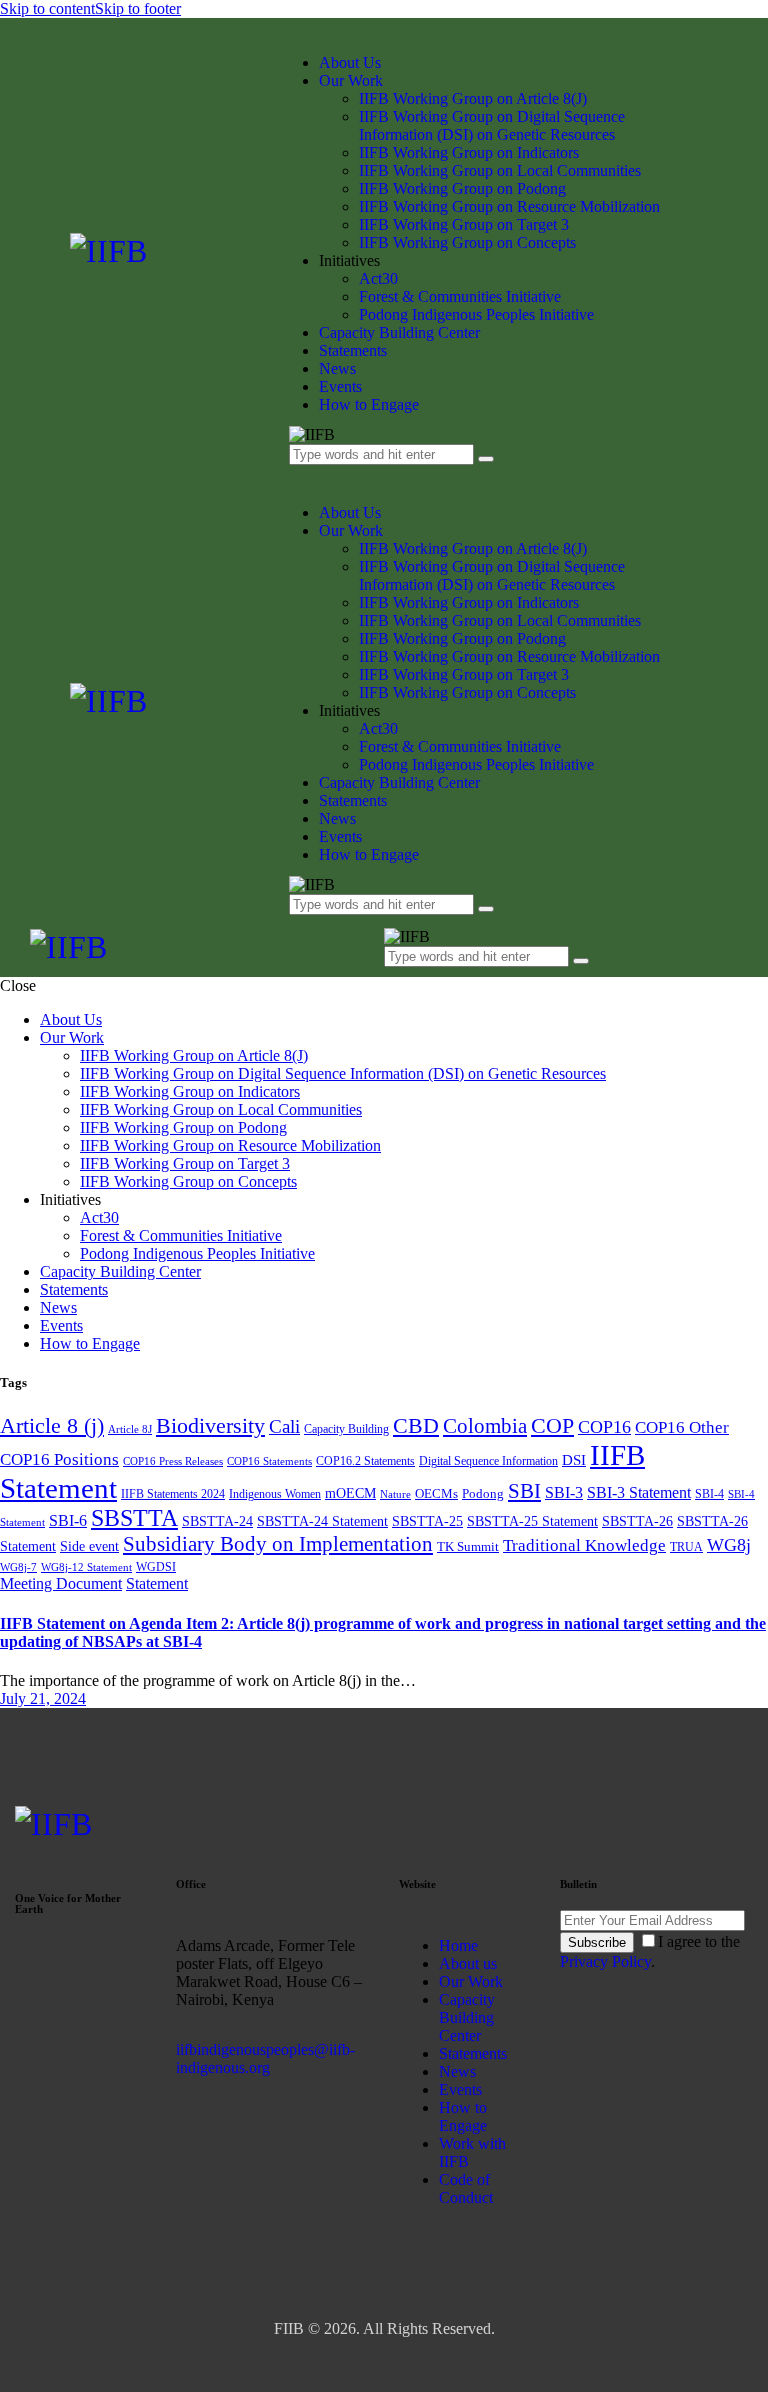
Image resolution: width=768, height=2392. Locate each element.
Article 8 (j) (52, 1425)
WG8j (729, 1545)
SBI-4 (709, 1494)
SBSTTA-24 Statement (322, 1521)
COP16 (604, 1427)
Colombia (485, 1426)
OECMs (436, 1493)
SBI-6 (68, 1520)
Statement (157, 1583)
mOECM (350, 1493)
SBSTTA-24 (217, 1521)
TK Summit (468, 1546)
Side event (89, 1546)
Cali (284, 1426)
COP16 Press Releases (173, 1461)
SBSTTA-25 (427, 1521)
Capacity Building (346, 1429)
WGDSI (156, 1567)
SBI (524, 1491)
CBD (416, 1425)
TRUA (686, 1547)
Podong (483, 1493)
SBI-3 (564, 1492)
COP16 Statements (269, 1461)
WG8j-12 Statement (86, 1567)
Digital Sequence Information (488, 1461)
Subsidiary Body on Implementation (278, 1544)
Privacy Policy (605, 1961)
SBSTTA (134, 1518)
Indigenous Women (275, 1494)
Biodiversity (210, 1425)
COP (552, 1425)
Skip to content (47, 8)
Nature (395, 1494)
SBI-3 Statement (639, 1492)
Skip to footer (138, 8)
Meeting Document (61, 1583)
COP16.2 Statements (365, 1461)
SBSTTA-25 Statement (532, 1521)
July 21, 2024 (43, 1698)
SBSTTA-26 (637, 1521)
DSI (574, 1460)
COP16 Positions (59, 1459)
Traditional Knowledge (584, 1545)
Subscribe (597, 1942)
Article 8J (130, 1429)
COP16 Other (682, 1427)
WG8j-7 (18, 1567)
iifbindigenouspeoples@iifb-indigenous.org (265, 2058)
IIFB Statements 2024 (173, 1494)
